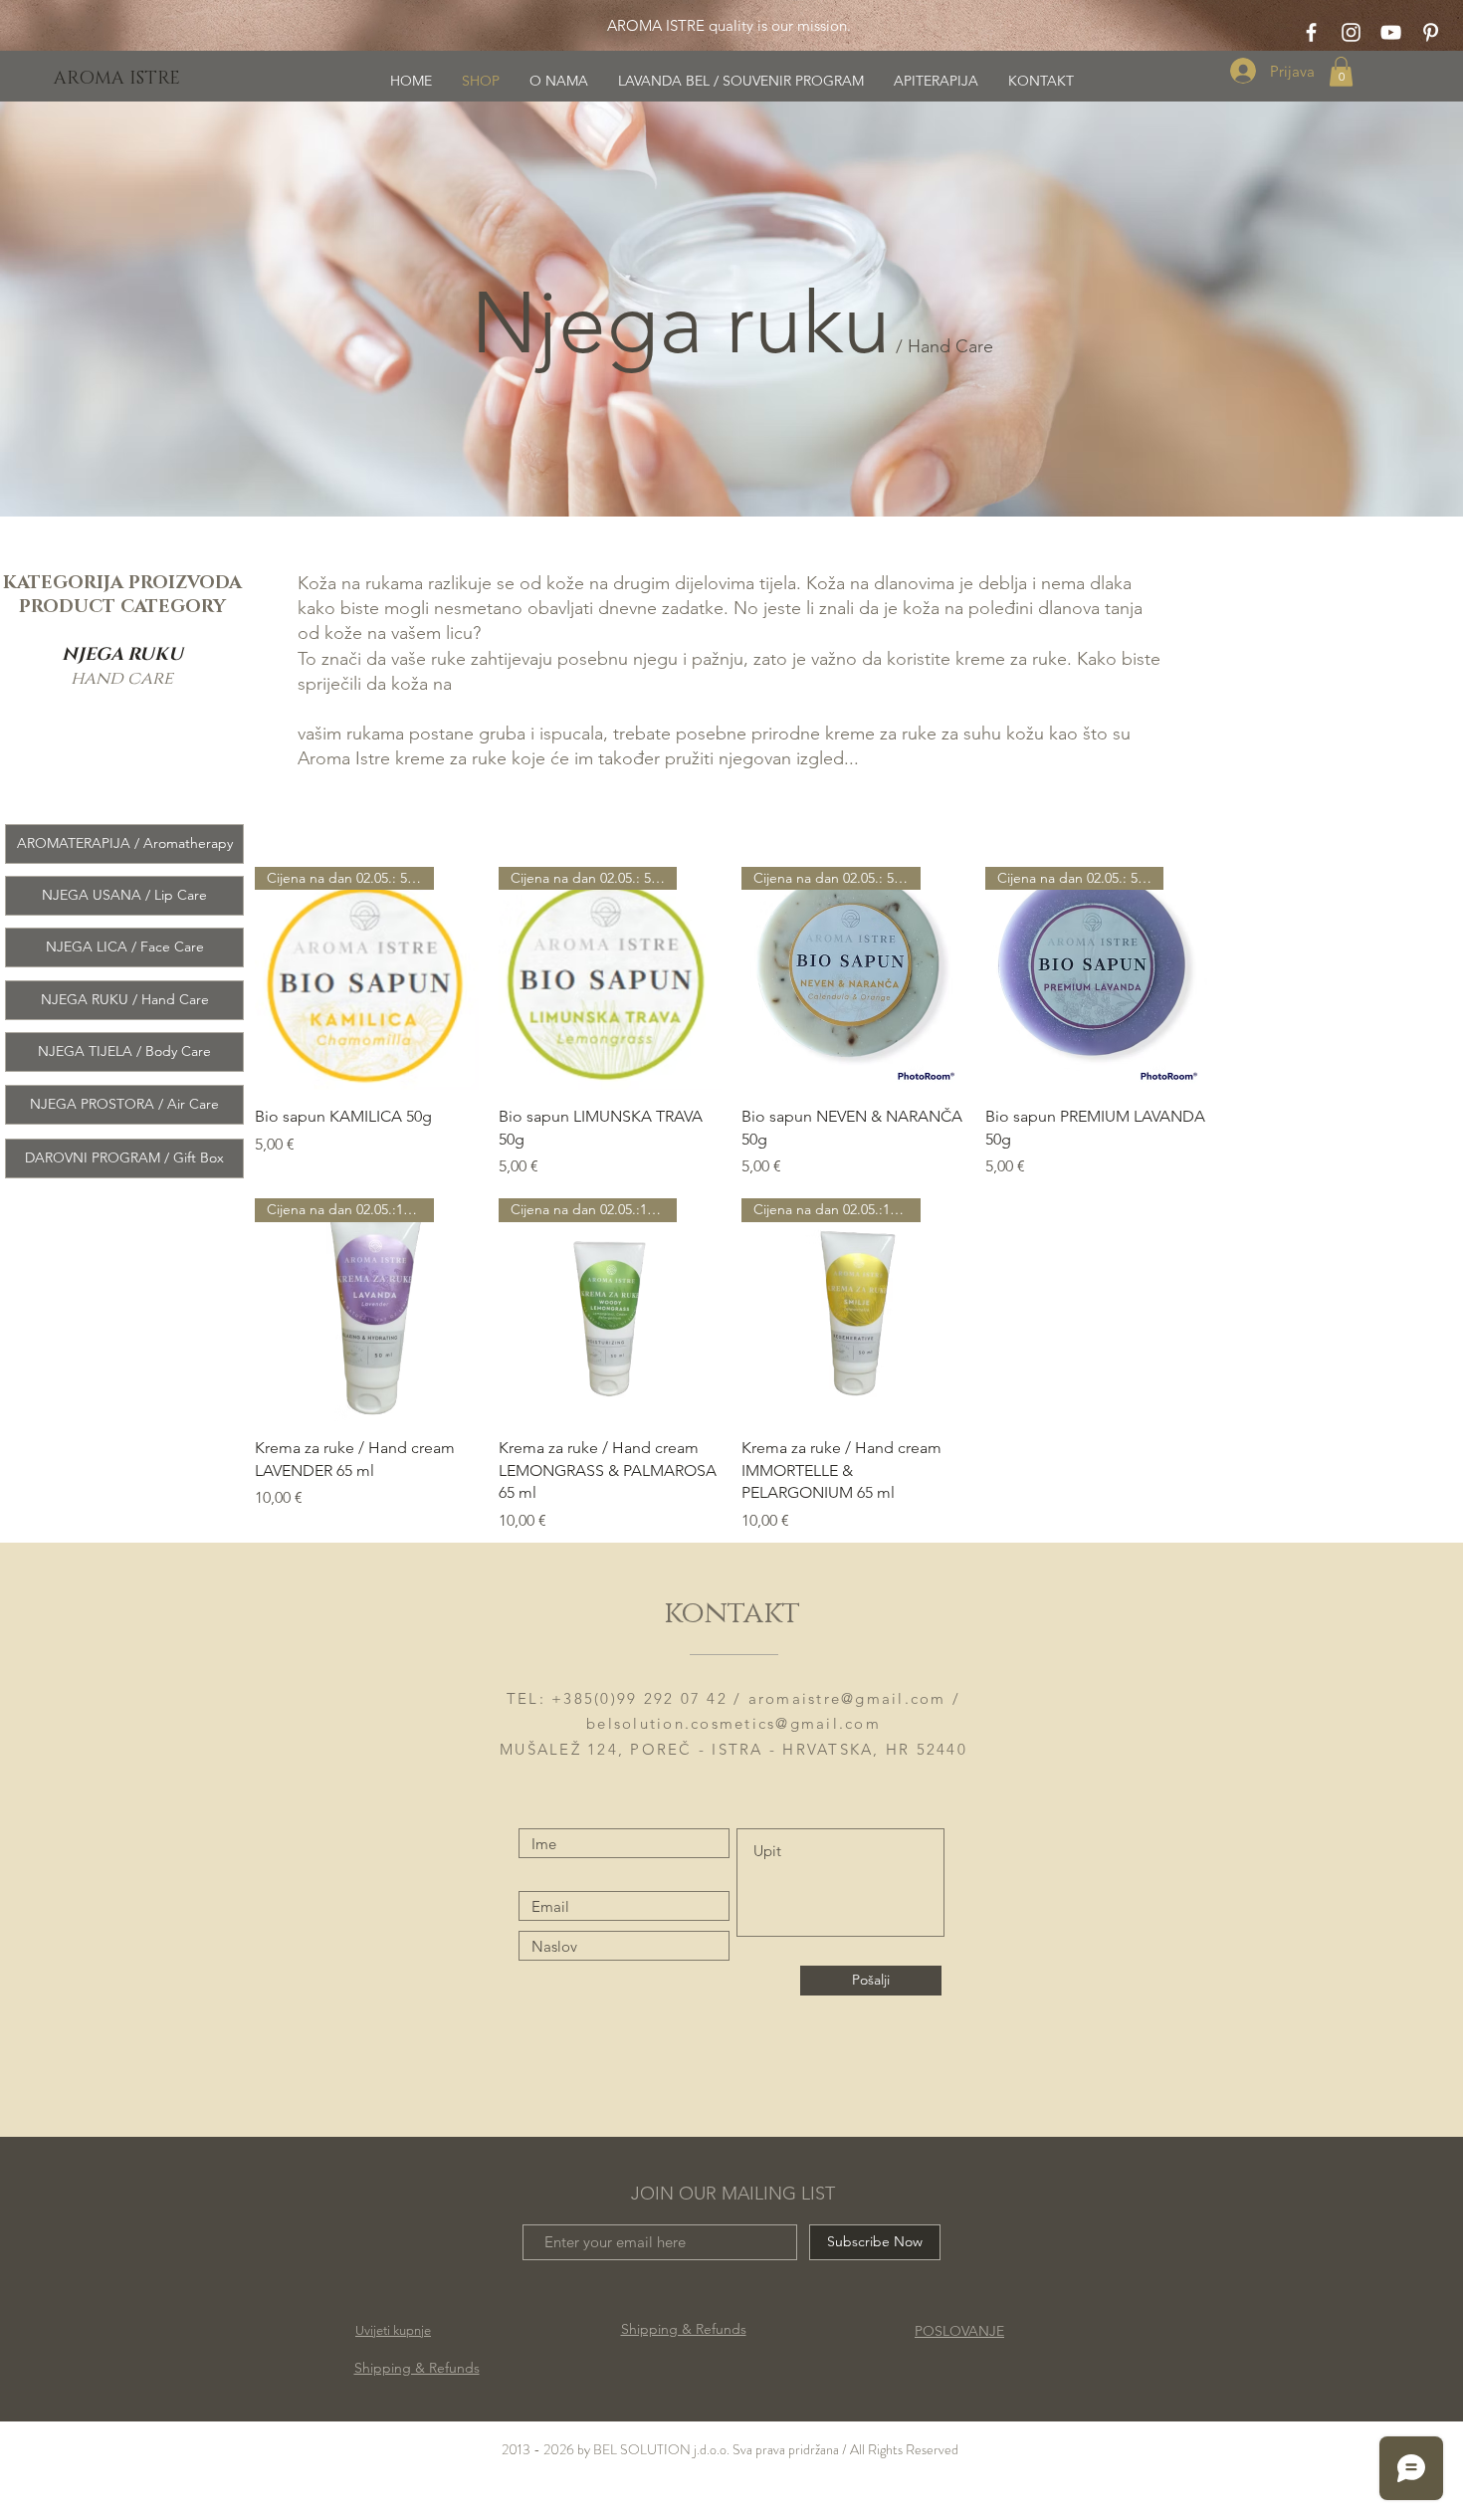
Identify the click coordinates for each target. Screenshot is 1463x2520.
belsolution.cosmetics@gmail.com (733, 1723)
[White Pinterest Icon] (1431, 32)
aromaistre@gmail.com (847, 1698)
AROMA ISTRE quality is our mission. (727, 25)
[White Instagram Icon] (1351, 32)
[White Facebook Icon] (1311, 32)
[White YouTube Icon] (1391, 32)
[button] (1341, 72)
